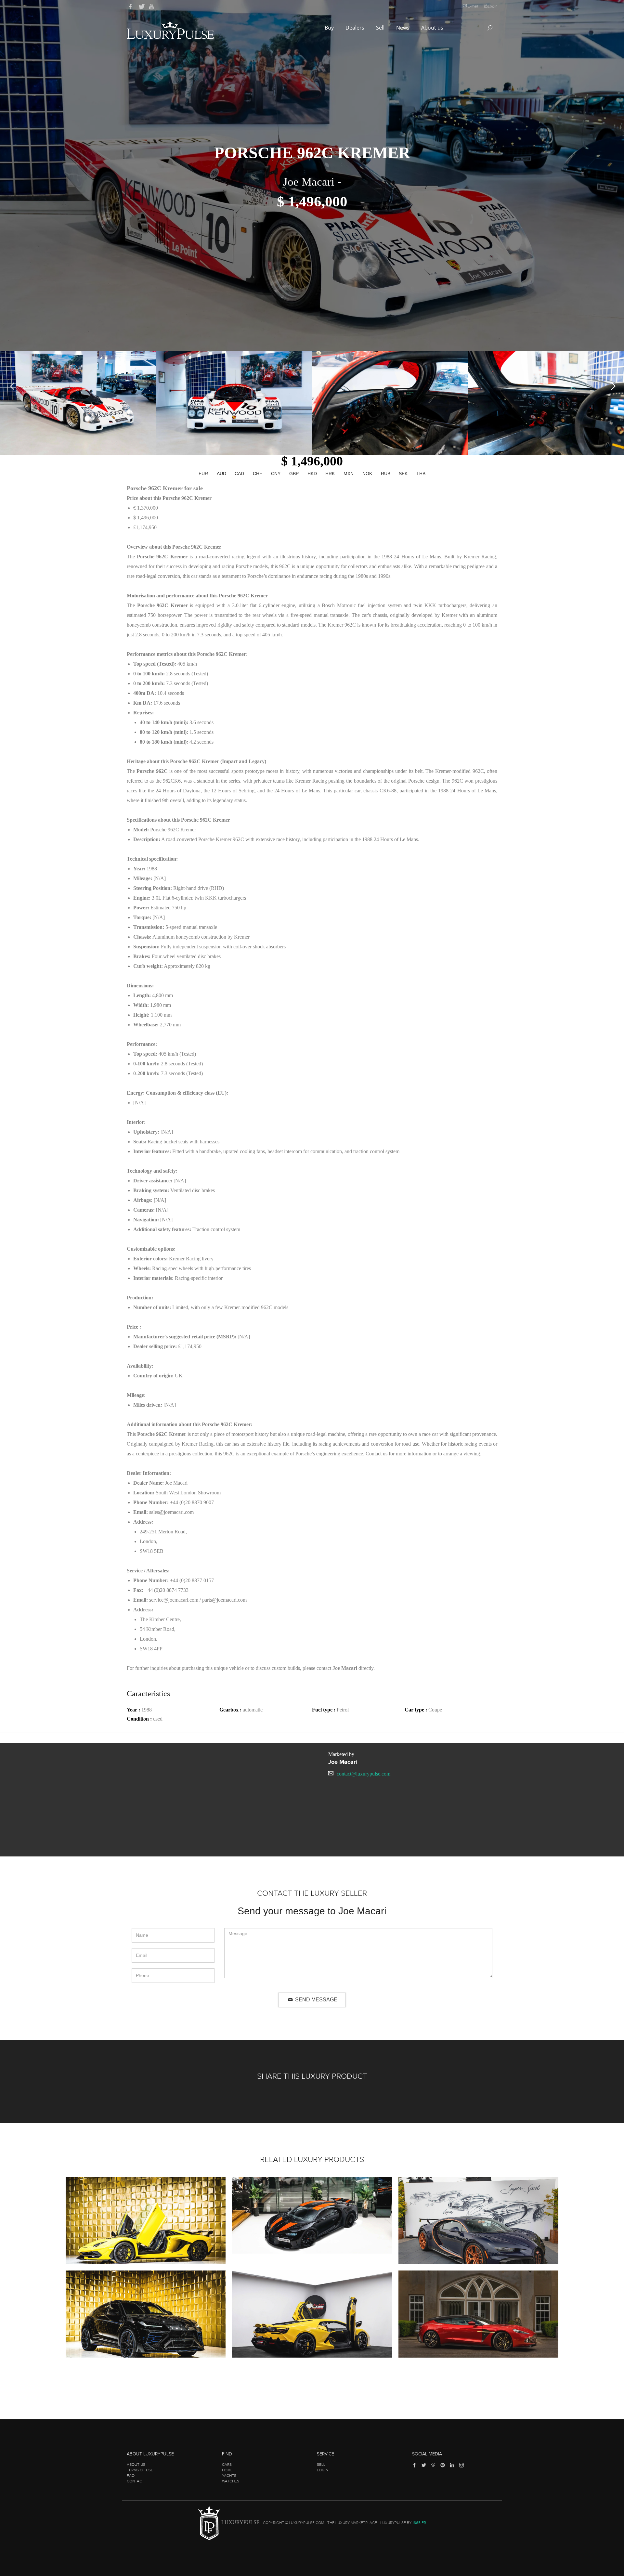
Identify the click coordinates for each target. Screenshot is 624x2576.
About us (433, 28)
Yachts (229, 2476)
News (403, 28)
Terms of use (140, 2470)
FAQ (131, 2476)
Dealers (356, 28)
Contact (136, 2481)
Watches (231, 2481)
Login (493, 6)
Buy (330, 28)
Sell (381, 28)
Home (227, 2470)
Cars (227, 2465)
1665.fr (419, 2523)
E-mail (473, 6)
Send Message (316, 2000)
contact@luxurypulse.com (364, 1774)
